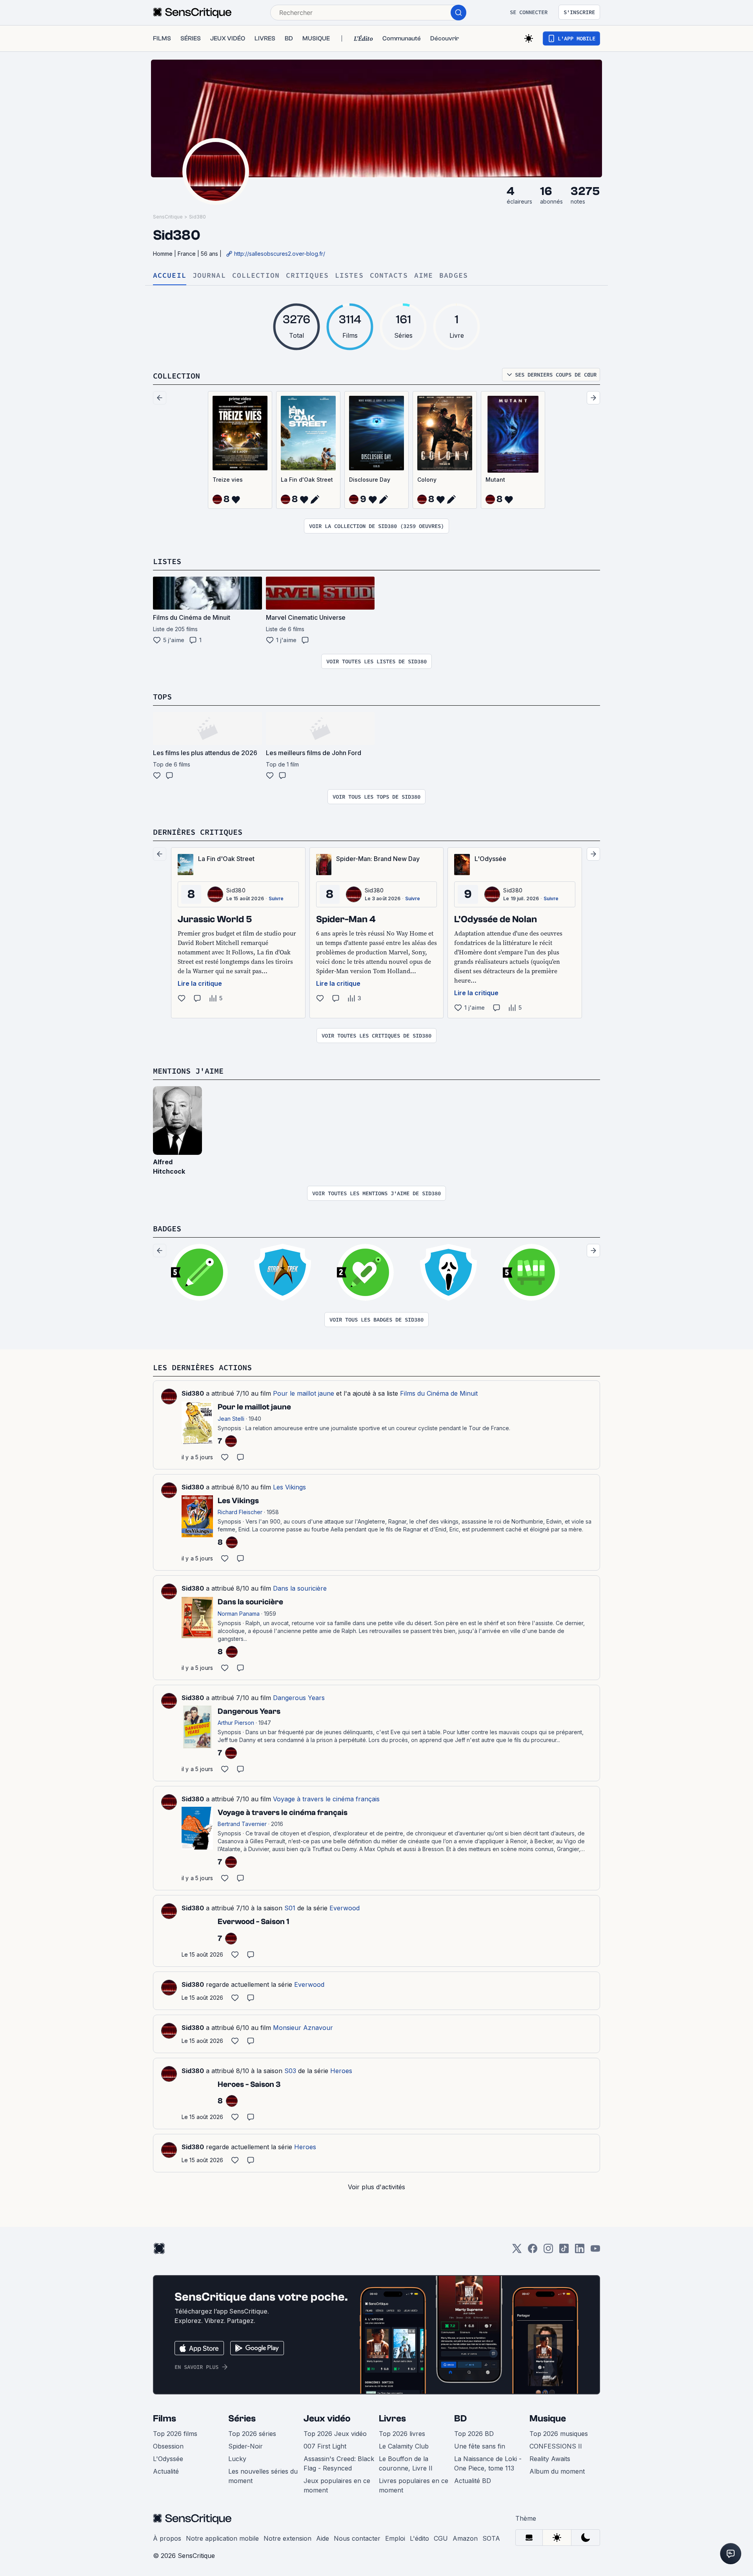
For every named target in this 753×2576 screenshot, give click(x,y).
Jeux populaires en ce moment (337, 2485)
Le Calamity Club (404, 2446)
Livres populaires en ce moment (414, 2485)
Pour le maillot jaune (304, 1393)
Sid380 (197, 217)
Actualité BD (473, 2481)
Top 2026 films (175, 2434)
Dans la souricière (300, 1588)
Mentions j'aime (188, 1071)
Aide (323, 2538)
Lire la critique (200, 983)
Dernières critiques (198, 832)
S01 (290, 1908)
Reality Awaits (550, 2459)
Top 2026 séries (252, 2434)
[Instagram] (548, 2251)
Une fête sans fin (480, 2446)
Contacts (389, 276)
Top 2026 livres (402, 2434)
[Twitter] (517, 2251)
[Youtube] (595, 2251)
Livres (392, 2419)
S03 (290, 2071)
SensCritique (168, 217)
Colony (427, 480)
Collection (256, 276)
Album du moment (557, 2471)
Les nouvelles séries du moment (263, 2476)
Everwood (345, 1908)
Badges (454, 276)
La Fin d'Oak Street (307, 480)
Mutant (495, 480)
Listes (349, 276)
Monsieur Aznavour (303, 2028)
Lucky (237, 2459)
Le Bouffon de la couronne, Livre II (406, 2463)
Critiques (307, 276)
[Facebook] (533, 2251)
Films (165, 2419)
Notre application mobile (222, 2538)
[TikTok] (564, 2251)
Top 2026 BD (474, 2434)
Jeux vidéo (327, 2419)
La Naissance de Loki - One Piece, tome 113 (488, 2463)
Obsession (168, 2446)
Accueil (170, 276)
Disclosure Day (370, 480)
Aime (424, 276)
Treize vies (228, 480)
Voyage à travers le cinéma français (326, 1799)
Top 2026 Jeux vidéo (335, 2434)
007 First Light (325, 2446)
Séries (242, 2419)
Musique (548, 2419)
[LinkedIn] (580, 2251)
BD (460, 2419)
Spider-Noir (246, 2446)
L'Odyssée (168, 2459)
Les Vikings (289, 1487)
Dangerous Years (299, 1698)
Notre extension (287, 2538)
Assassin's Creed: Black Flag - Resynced (339, 2463)
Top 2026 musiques (559, 2434)
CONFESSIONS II (556, 2446)
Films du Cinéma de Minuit (439, 1393)
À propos (167, 2538)
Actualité (166, 2471)
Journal (209, 276)
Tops (162, 696)
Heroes (341, 2071)
